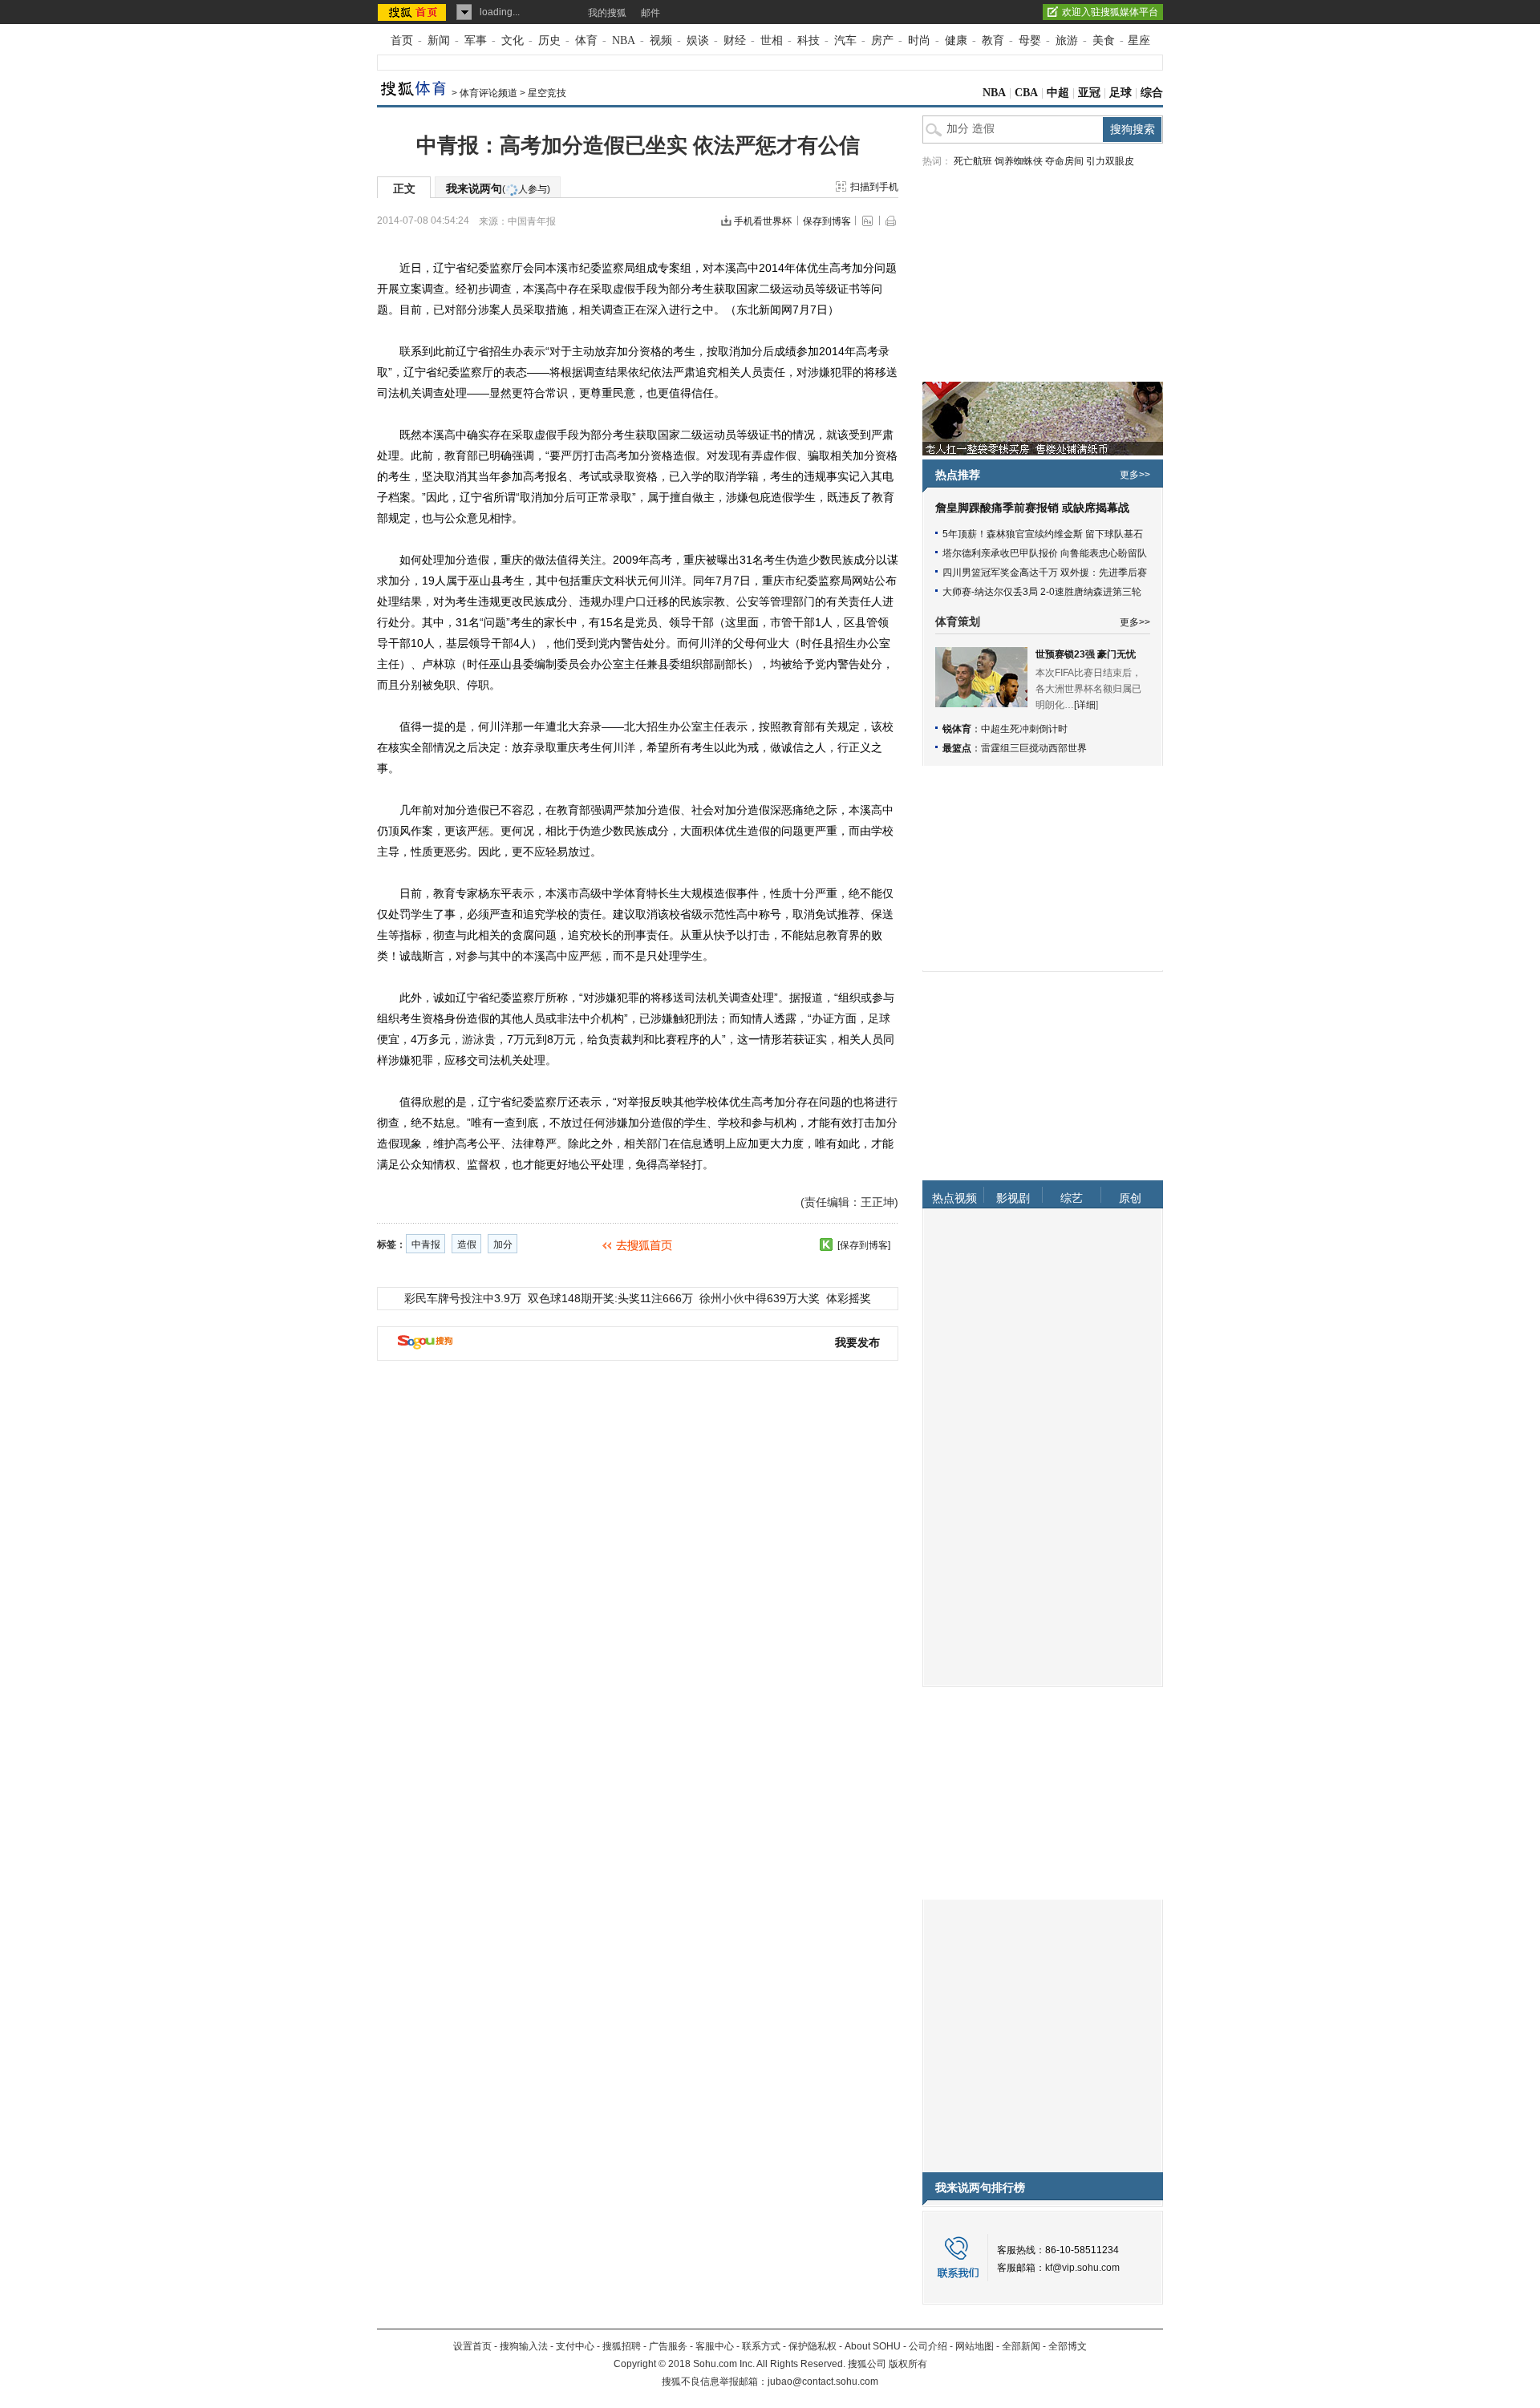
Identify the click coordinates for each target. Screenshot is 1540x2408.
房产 (882, 40)
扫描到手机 (874, 187)
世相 (772, 40)
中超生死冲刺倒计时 (1024, 729)
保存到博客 (827, 221)
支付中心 (575, 2346)
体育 (586, 40)
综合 (1152, 93)
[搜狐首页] (413, 12)
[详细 (1085, 705)
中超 (1058, 93)
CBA (1026, 93)
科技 (808, 40)
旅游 (1067, 40)
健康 (956, 40)
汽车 (845, 40)
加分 (503, 1244)
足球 (1121, 93)
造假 (467, 1244)
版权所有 (908, 2364)
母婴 (1030, 40)
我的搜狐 (607, 13)
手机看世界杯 (763, 221)
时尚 (919, 40)
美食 (1104, 40)
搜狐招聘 (622, 2346)
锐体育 (957, 729)
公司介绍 (928, 2346)
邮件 (650, 13)
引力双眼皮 (1110, 161)
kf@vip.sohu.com (1082, 2268)
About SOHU (873, 2346)
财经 (735, 40)
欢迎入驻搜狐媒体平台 (1110, 12)
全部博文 (1068, 2346)
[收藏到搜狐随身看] (826, 1244)
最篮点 (957, 748)
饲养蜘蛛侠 (1019, 161)
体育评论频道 (488, 93)
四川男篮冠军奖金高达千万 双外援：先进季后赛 (1045, 573)
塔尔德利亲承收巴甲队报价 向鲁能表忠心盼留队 (1045, 553)
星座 (1139, 40)
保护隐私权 (813, 2346)
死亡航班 (973, 161)
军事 (476, 40)
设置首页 (472, 2346)
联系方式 (761, 2346)
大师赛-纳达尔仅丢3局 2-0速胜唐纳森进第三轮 (1042, 592)
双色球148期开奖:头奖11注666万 (610, 1298)
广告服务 (668, 2346)
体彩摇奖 (849, 1298)
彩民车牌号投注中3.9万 (463, 1298)
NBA (624, 40)
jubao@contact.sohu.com (823, 2382)
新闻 (439, 40)
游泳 (473, 1039)
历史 (549, 40)
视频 (661, 40)
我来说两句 (498, 188)
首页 (402, 40)
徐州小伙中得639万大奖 (760, 1298)
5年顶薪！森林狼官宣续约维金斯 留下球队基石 (1043, 534)
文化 (513, 40)
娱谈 (698, 40)
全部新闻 (1021, 2346)
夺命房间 (1064, 161)
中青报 (426, 1244)
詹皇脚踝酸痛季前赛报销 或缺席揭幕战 (1032, 508)
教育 (993, 40)
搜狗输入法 (524, 2346)
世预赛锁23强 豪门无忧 (1086, 654)
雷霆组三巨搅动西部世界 (1034, 748)
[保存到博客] (864, 1245)
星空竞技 (547, 93)
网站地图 (975, 2346)
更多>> (1135, 475)
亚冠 (1089, 93)
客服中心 (715, 2346)
